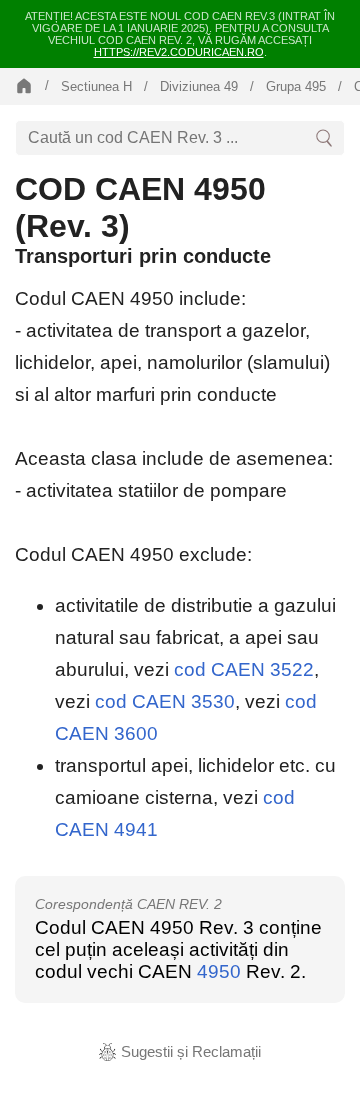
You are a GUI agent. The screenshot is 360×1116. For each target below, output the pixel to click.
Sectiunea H (96, 86)
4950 (219, 971)
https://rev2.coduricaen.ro (179, 52)
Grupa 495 (296, 86)
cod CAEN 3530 (165, 701)
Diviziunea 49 (199, 86)
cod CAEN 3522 (244, 669)
